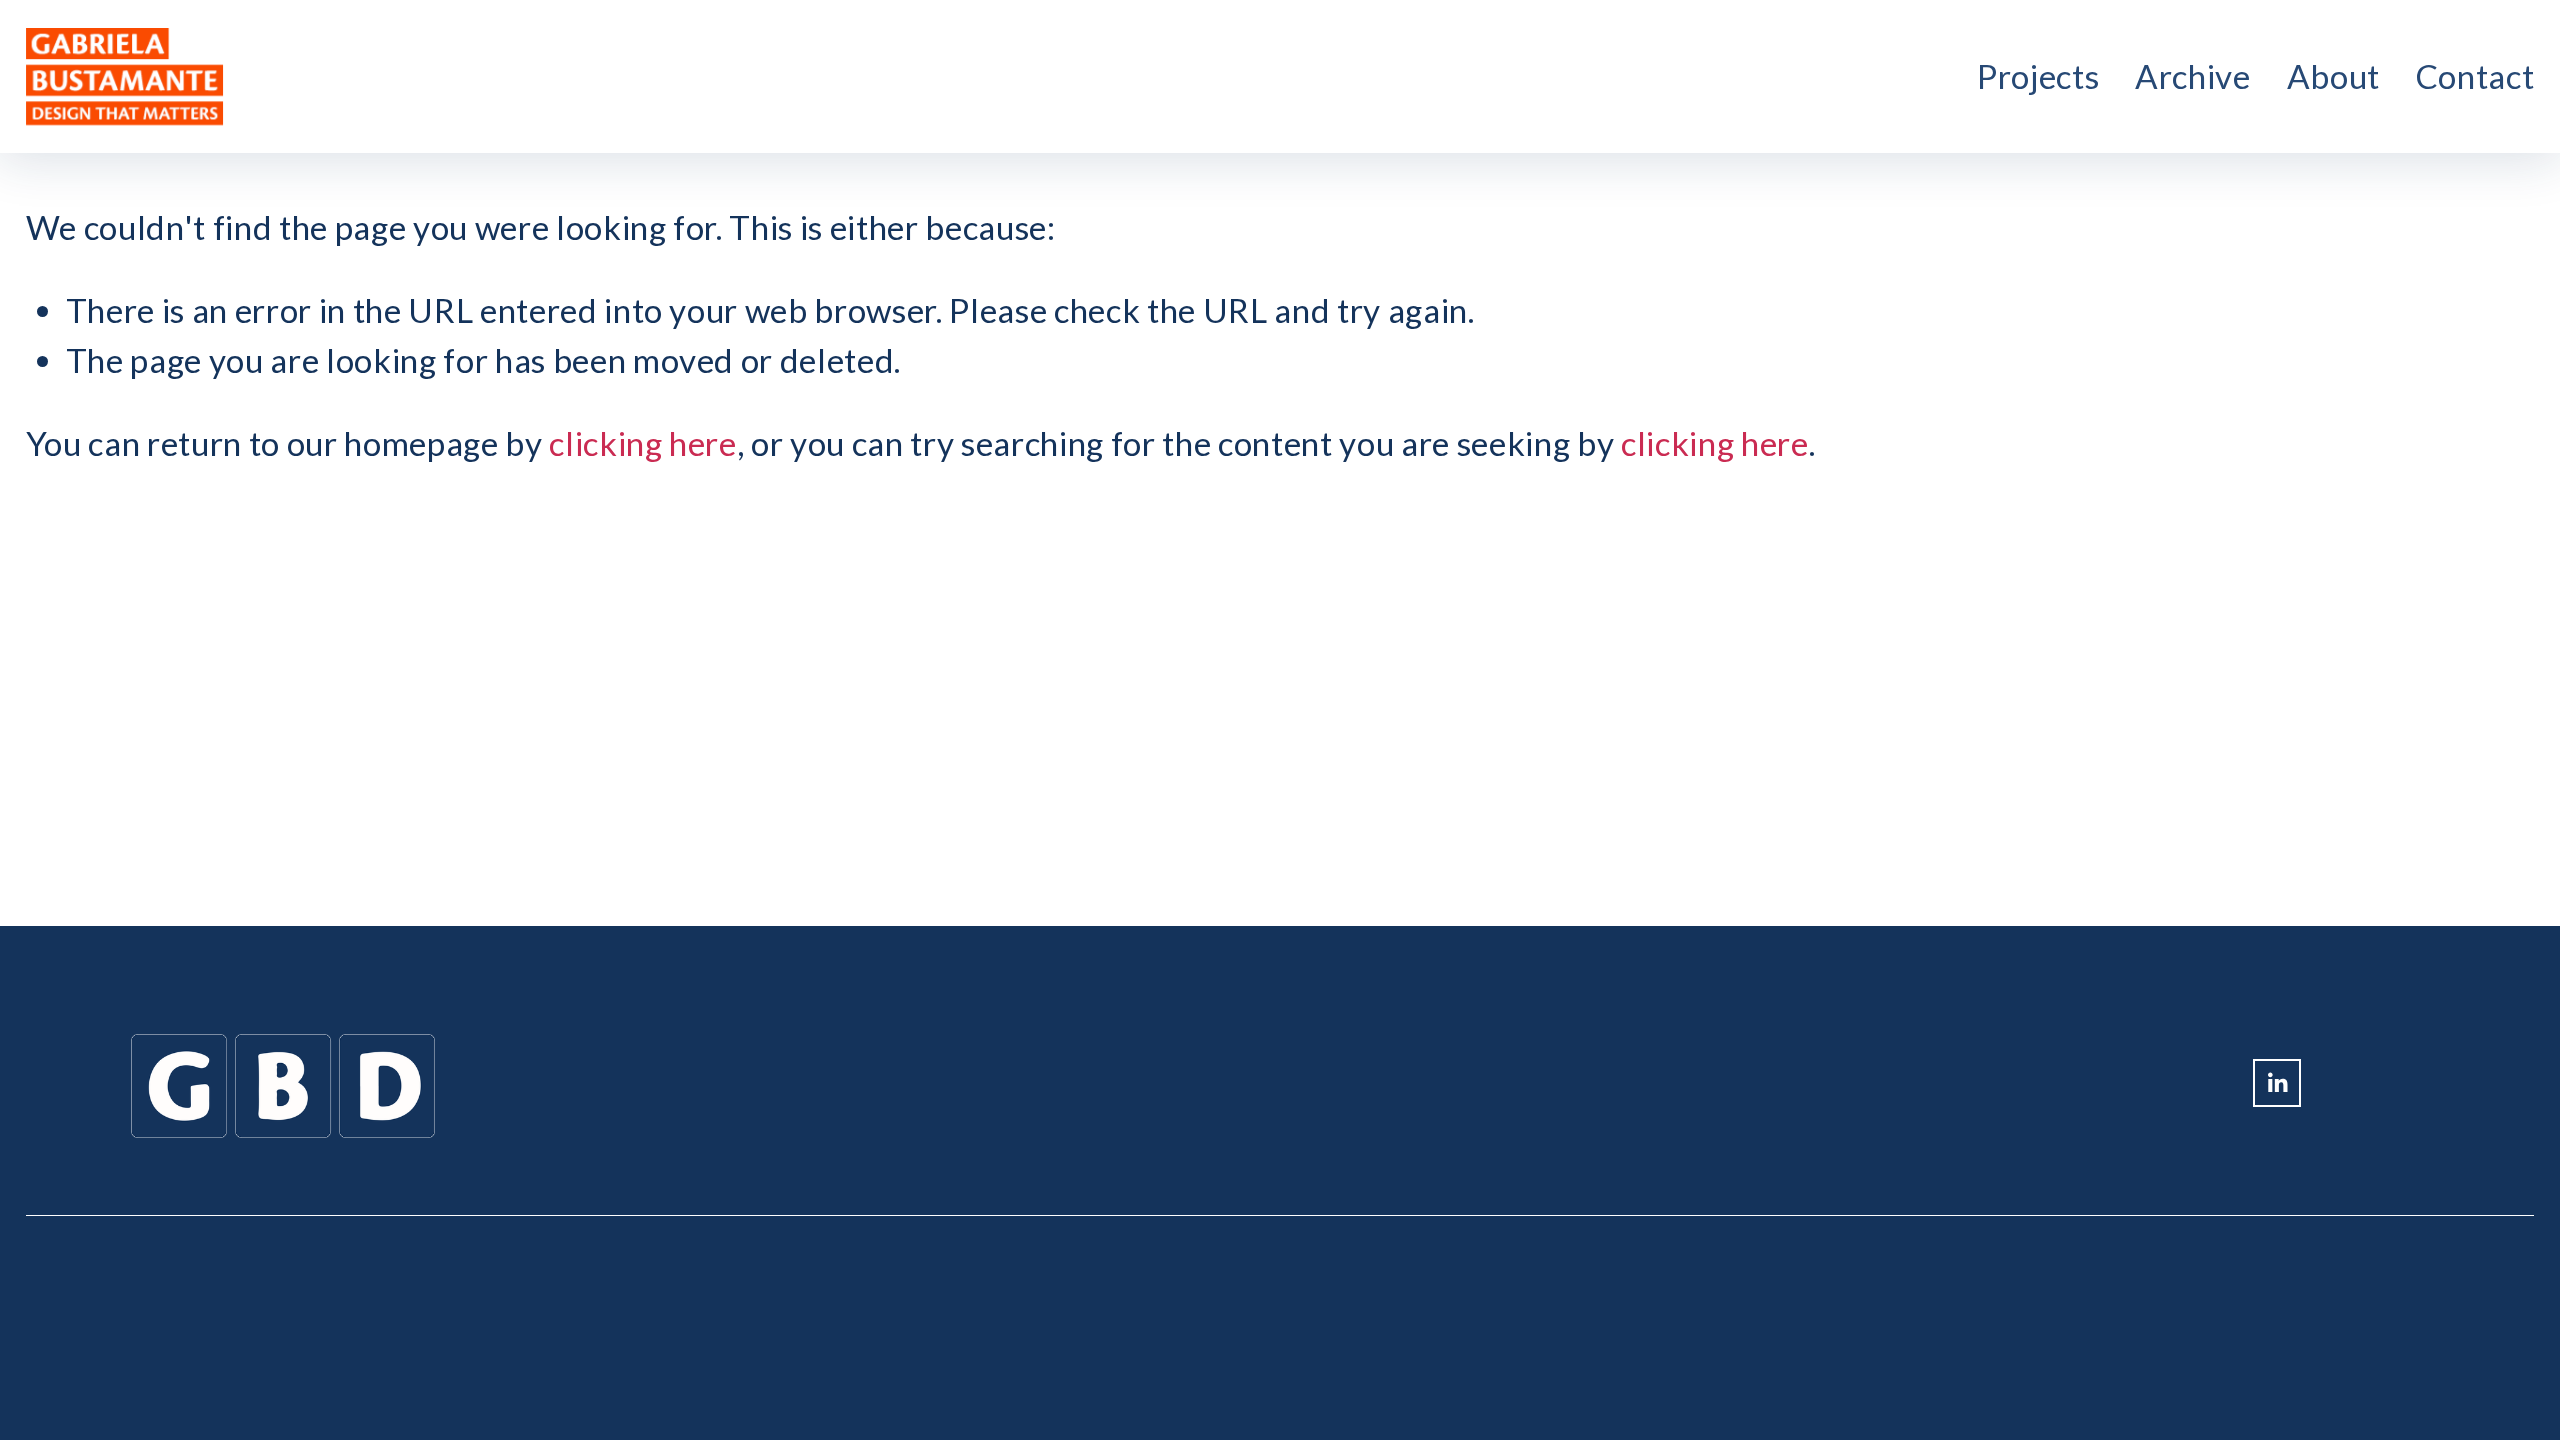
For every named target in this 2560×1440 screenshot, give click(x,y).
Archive (2193, 76)
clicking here (643, 443)
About (2333, 76)
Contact (2475, 76)
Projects (2038, 76)
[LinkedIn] (2277, 1083)
